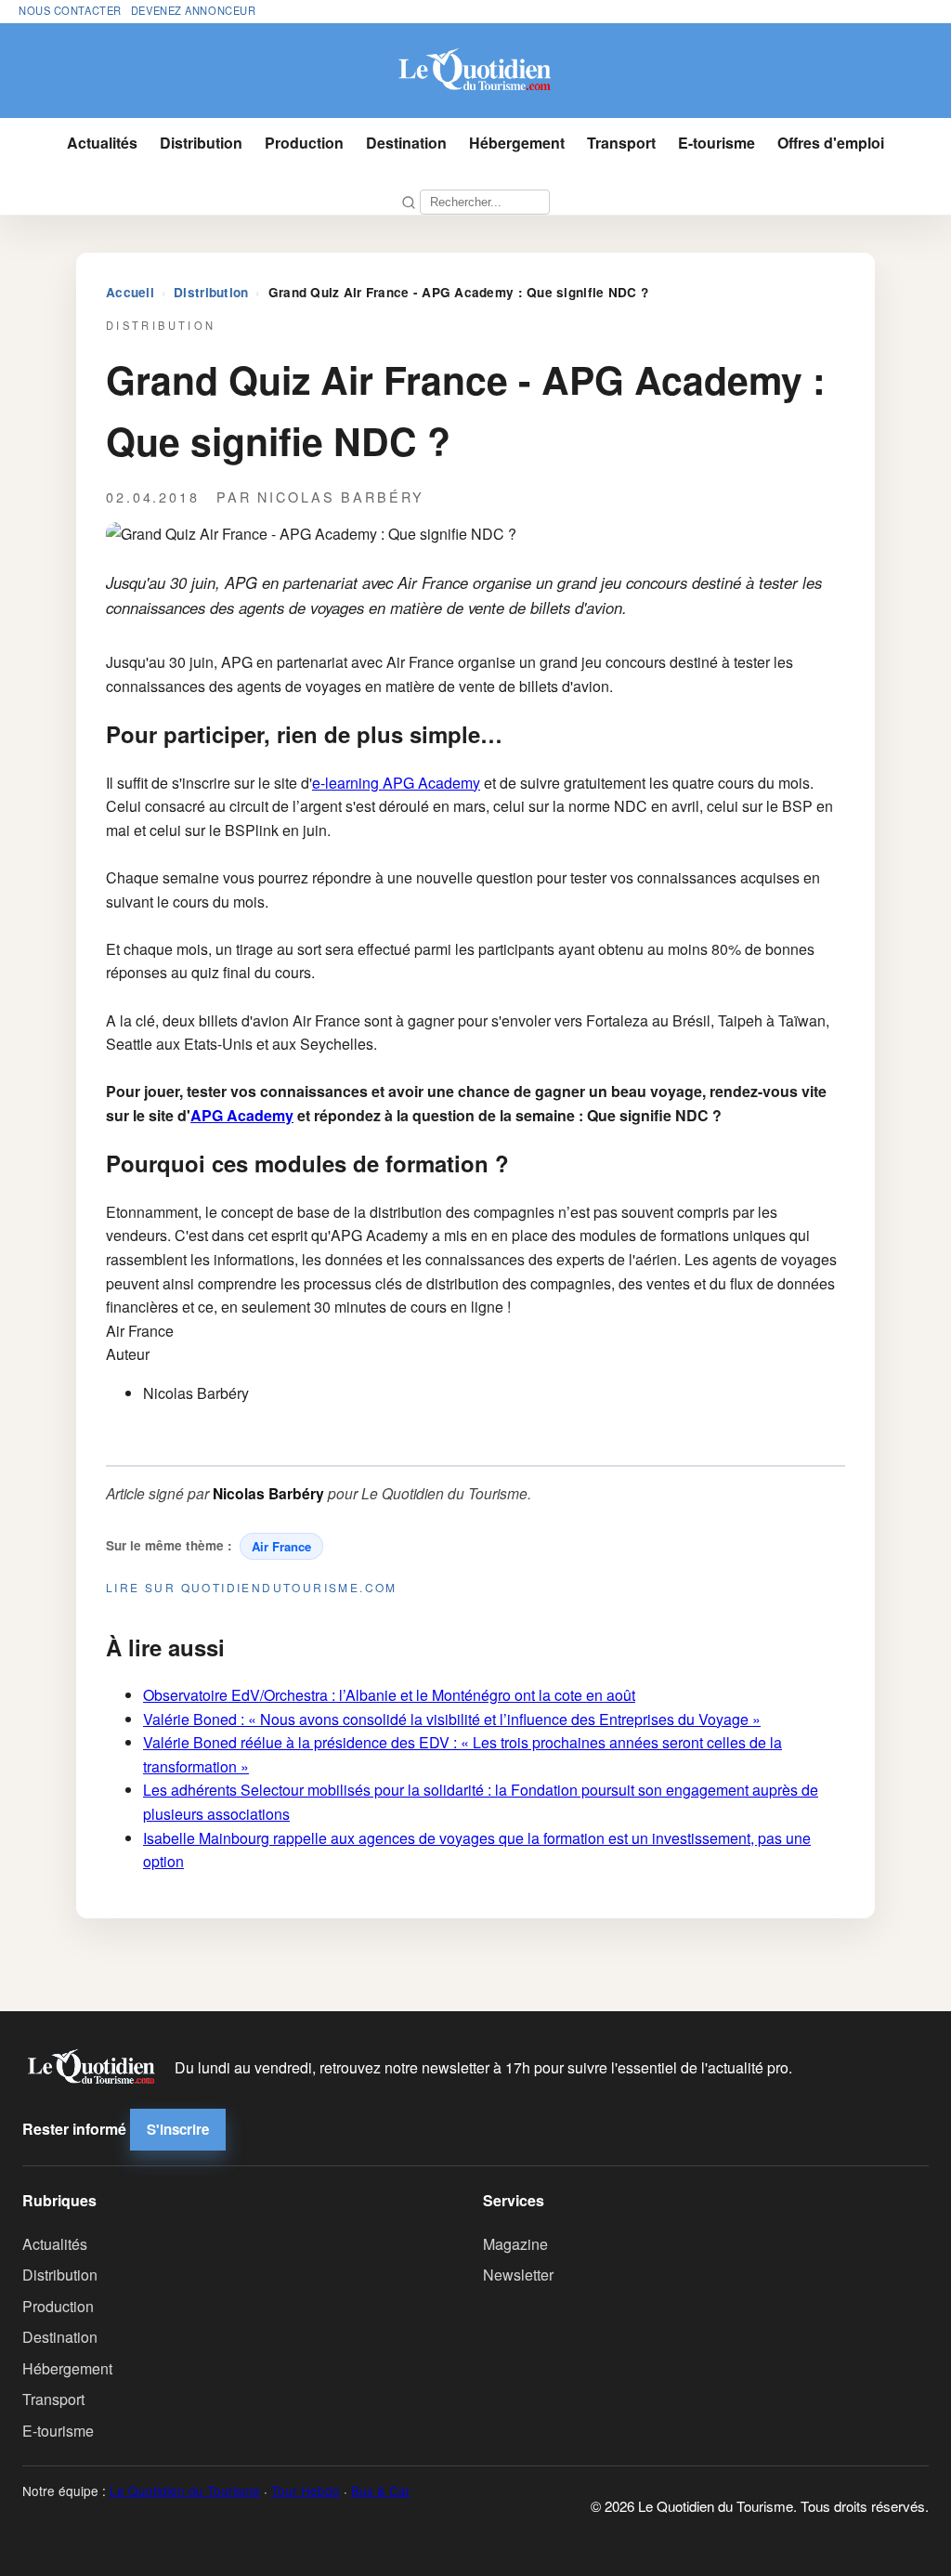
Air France (281, 1546)
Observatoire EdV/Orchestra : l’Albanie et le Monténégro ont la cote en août (389, 1695)
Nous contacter (70, 10)
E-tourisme (717, 143)
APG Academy (242, 1115)
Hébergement (517, 143)
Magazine (515, 2244)
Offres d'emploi (831, 143)
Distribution (201, 143)
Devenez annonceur (194, 10)
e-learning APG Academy (396, 783)
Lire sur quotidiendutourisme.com (252, 1587)
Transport (621, 143)
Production (304, 143)
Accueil (130, 292)
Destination (406, 143)
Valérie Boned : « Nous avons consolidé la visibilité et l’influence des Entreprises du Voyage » (452, 1719)
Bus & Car (381, 2491)
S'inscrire (178, 2129)
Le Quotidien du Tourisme (185, 2491)
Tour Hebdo (306, 2491)
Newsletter (518, 2275)
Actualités (102, 143)
